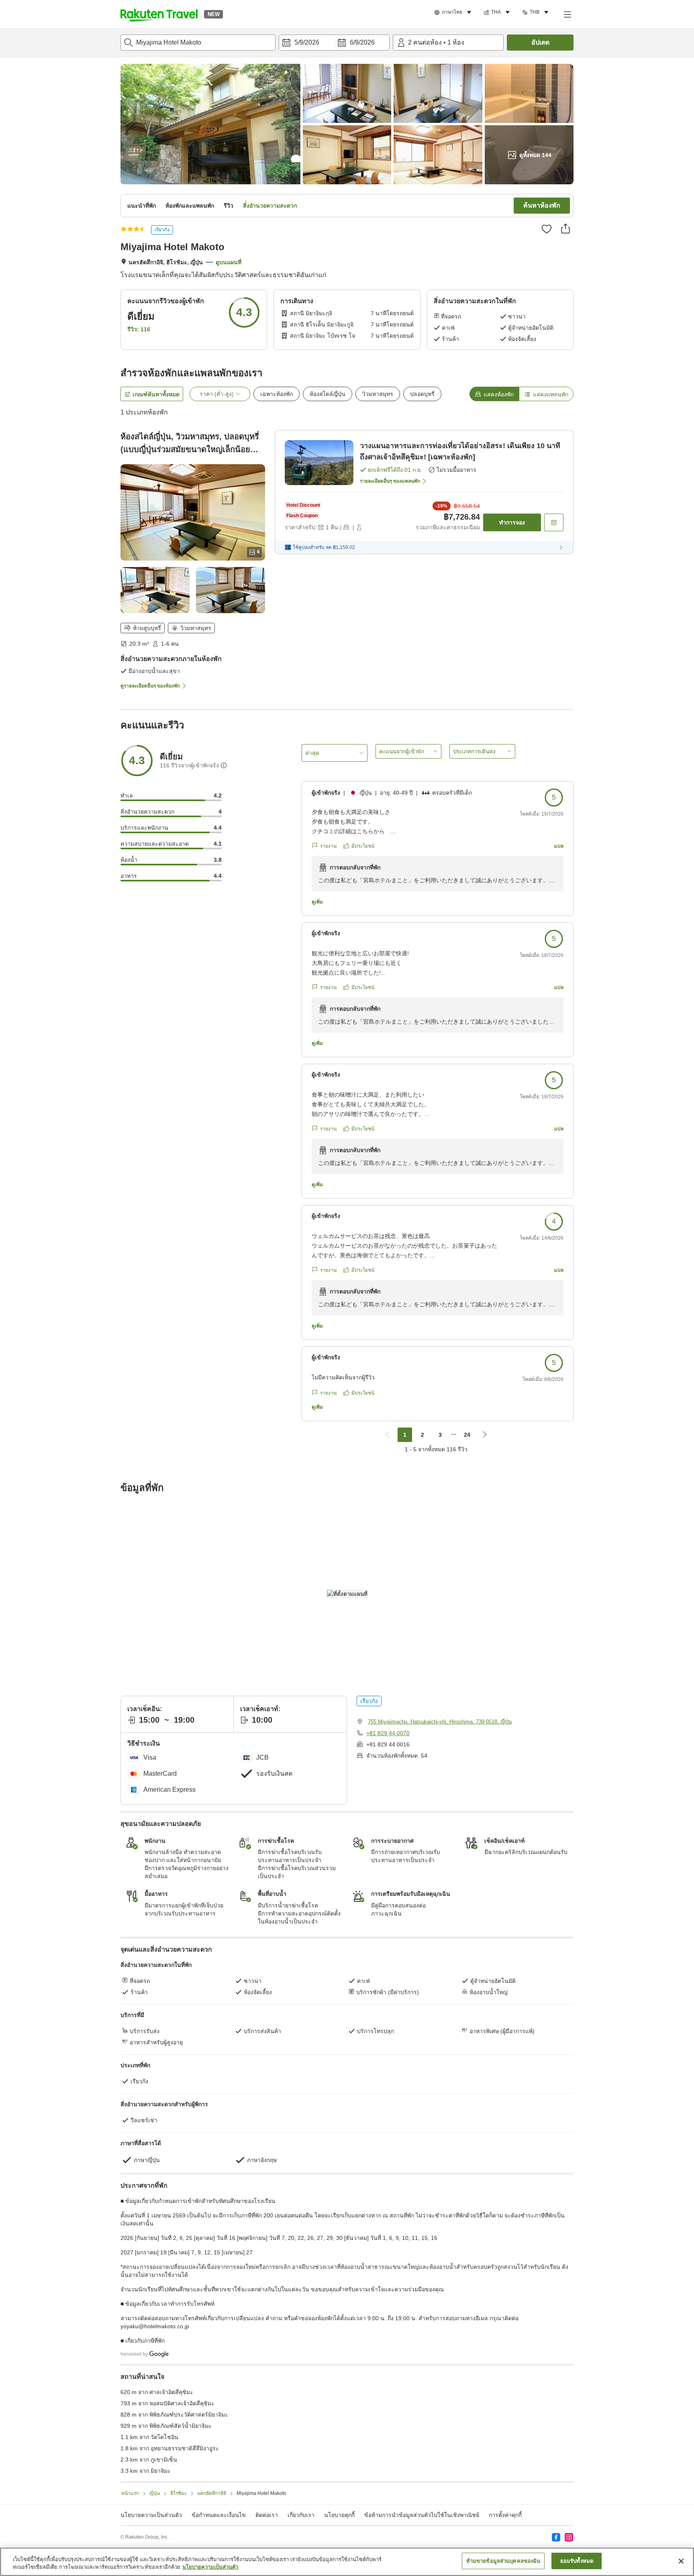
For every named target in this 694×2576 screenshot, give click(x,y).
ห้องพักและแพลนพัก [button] (190, 206)
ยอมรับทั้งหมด (577, 2561)
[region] (347, 2562)
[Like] (547, 229)
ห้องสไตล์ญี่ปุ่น (328, 394)
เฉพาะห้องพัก (277, 394)
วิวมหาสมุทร (378, 394)
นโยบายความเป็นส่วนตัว (210, 2567)
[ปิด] (681, 2561)
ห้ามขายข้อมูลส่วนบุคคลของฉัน (503, 2561)
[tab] (494, 394)
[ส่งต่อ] (565, 228)
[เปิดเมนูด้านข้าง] (567, 14)
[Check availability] (554, 522)
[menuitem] (454, 12)
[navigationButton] (387, 1435)
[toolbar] (334, 43)
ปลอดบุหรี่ (422, 394)
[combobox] (198, 43)
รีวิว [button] (229, 206)
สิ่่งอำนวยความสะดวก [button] (270, 206)
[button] (159, 14)
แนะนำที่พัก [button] (142, 206)
